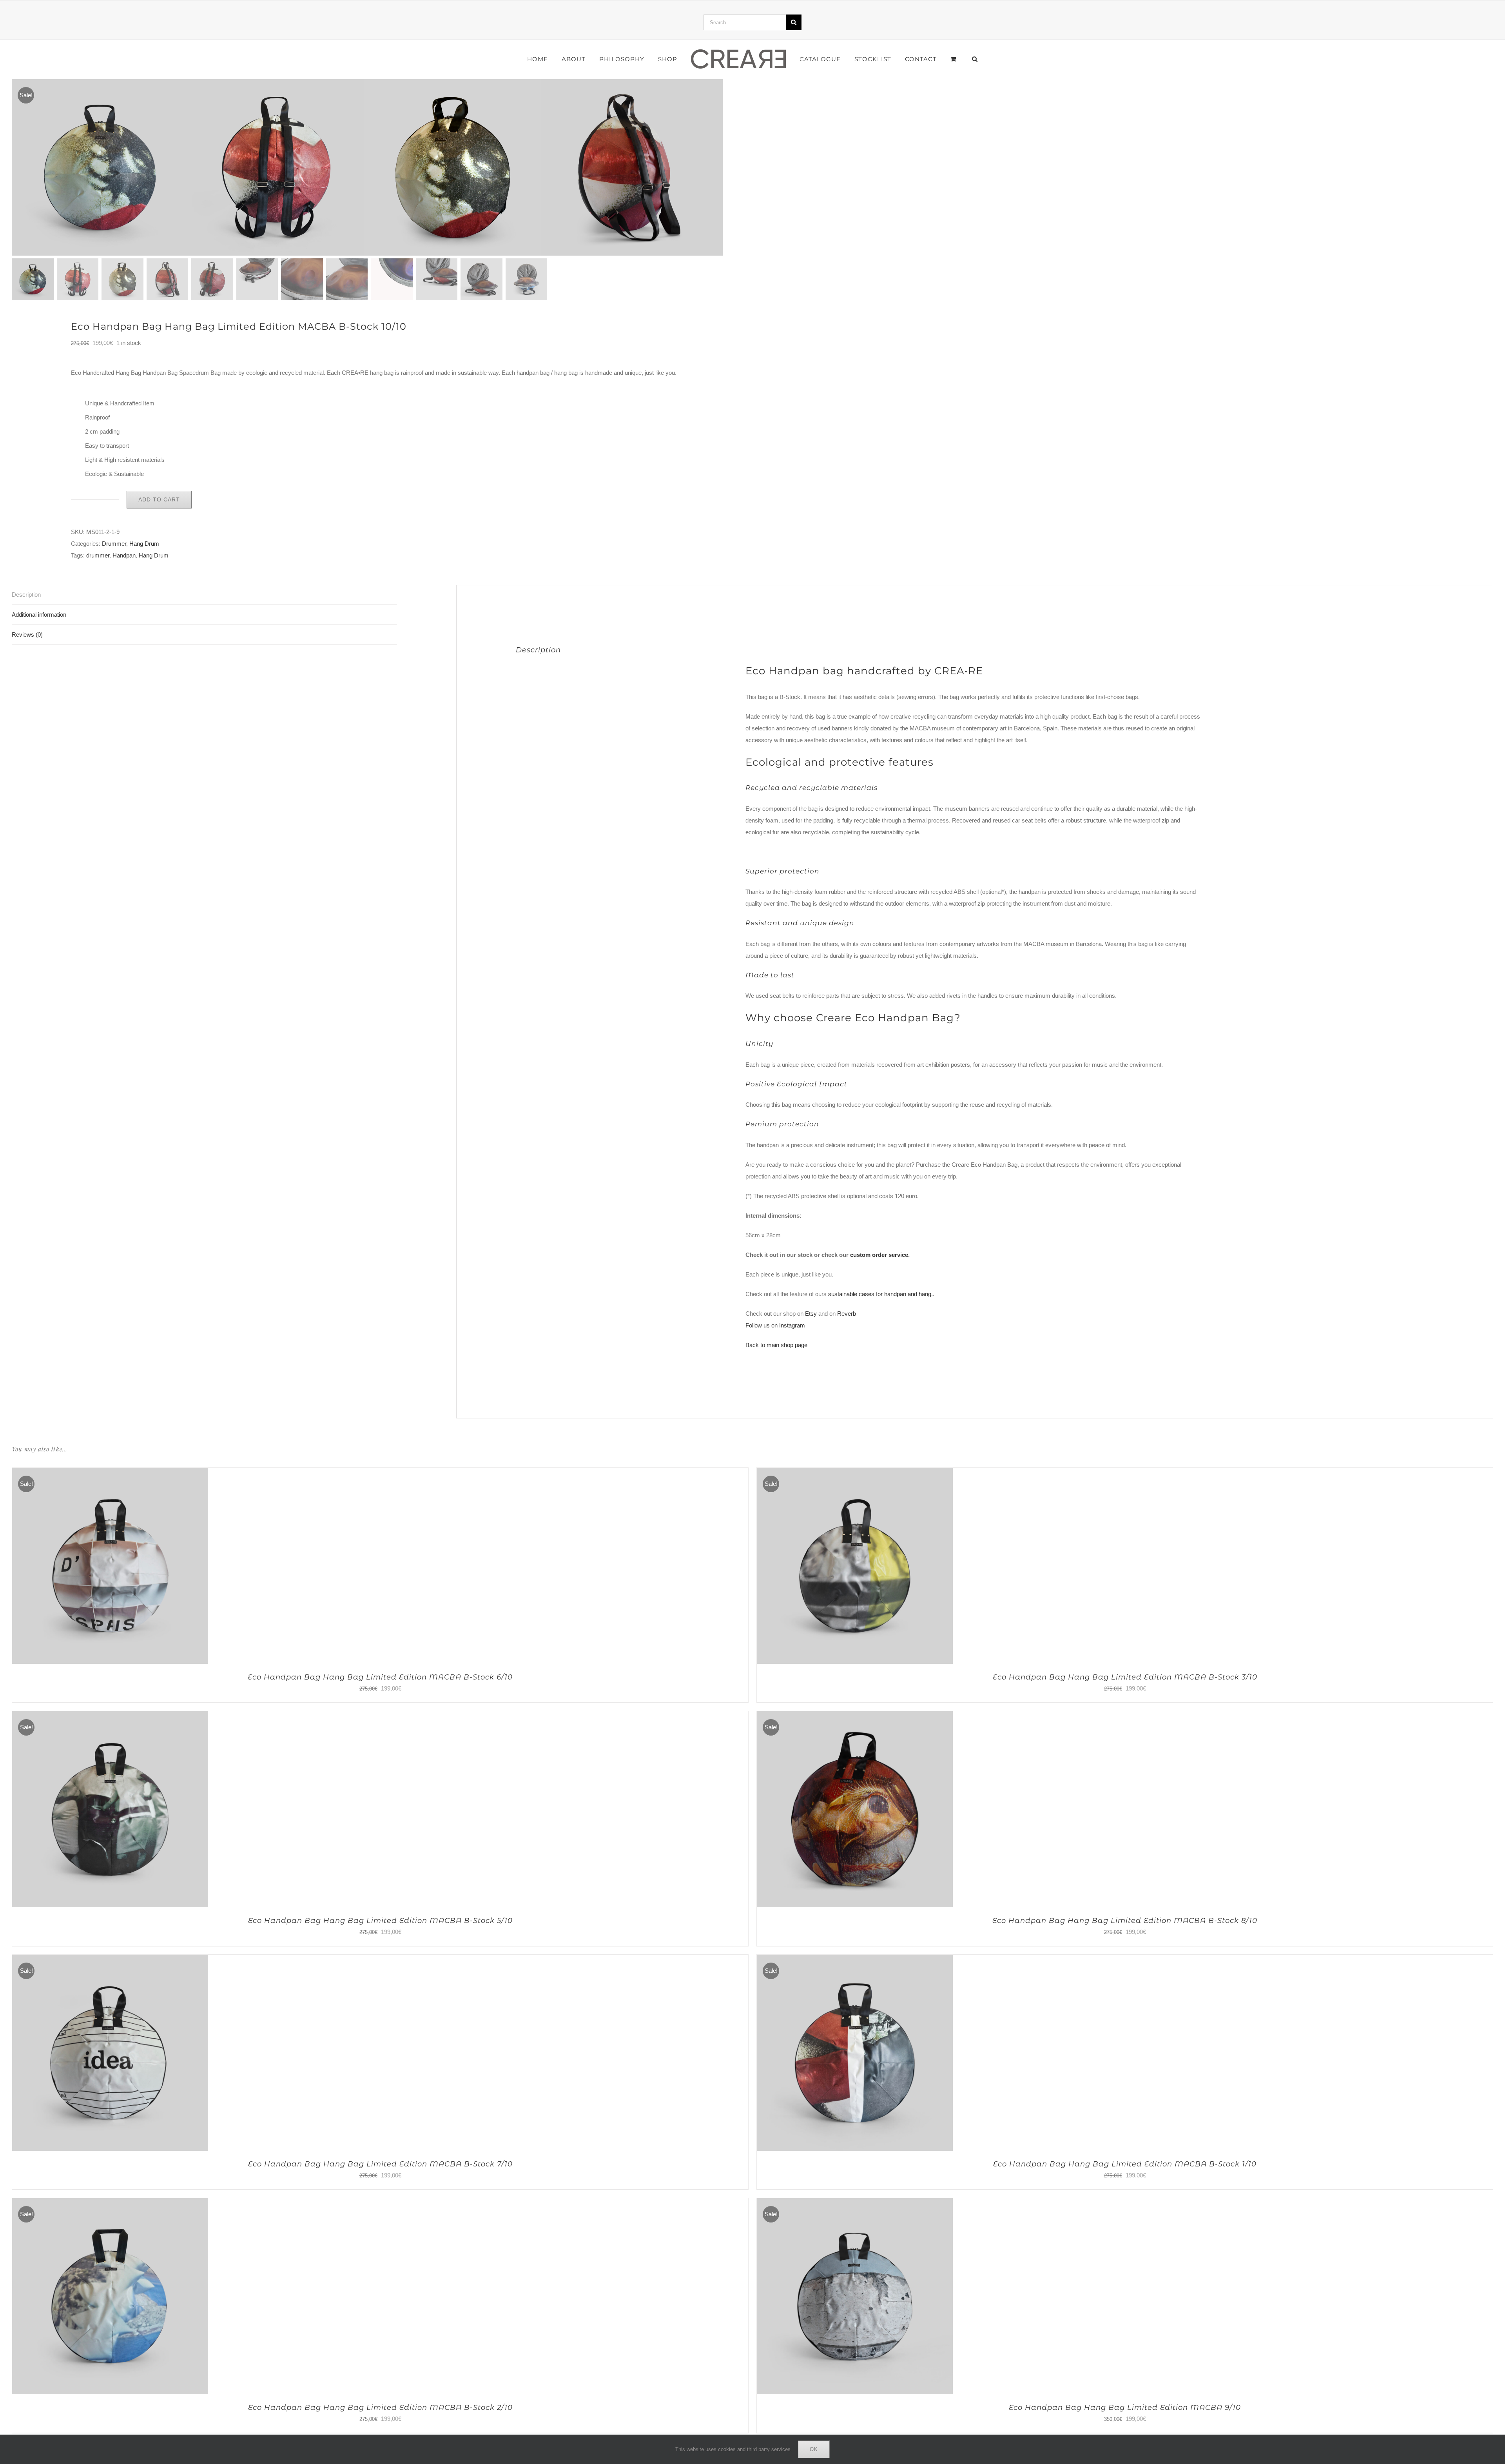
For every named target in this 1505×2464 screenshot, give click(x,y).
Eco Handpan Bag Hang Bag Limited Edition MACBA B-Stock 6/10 (380, 1677)
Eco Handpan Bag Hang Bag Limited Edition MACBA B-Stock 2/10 (380, 2408)
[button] (953, 59)
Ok (814, 2449)
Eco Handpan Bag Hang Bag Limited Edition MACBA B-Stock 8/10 (1125, 1921)
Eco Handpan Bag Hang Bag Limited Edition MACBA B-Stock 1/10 (1125, 2164)
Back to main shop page (776, 1345)
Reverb (847, 1314)
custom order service (879, 1255)
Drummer (114, 544)
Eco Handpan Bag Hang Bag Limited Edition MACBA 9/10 (1125, 2408)
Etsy (811, 1314)
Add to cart (159, 499)
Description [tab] (26, 595)
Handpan (124, 555)
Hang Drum (144, 544)
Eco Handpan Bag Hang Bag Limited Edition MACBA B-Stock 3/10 (1125, 1677)
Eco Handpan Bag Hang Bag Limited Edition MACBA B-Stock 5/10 (380, 1921)
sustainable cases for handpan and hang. (880, 1294)
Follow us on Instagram (775, 1325)
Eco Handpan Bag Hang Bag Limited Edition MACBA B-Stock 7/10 (380, 2164)
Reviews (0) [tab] (27, 635)
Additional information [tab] (39, 615)
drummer (98, 555)
